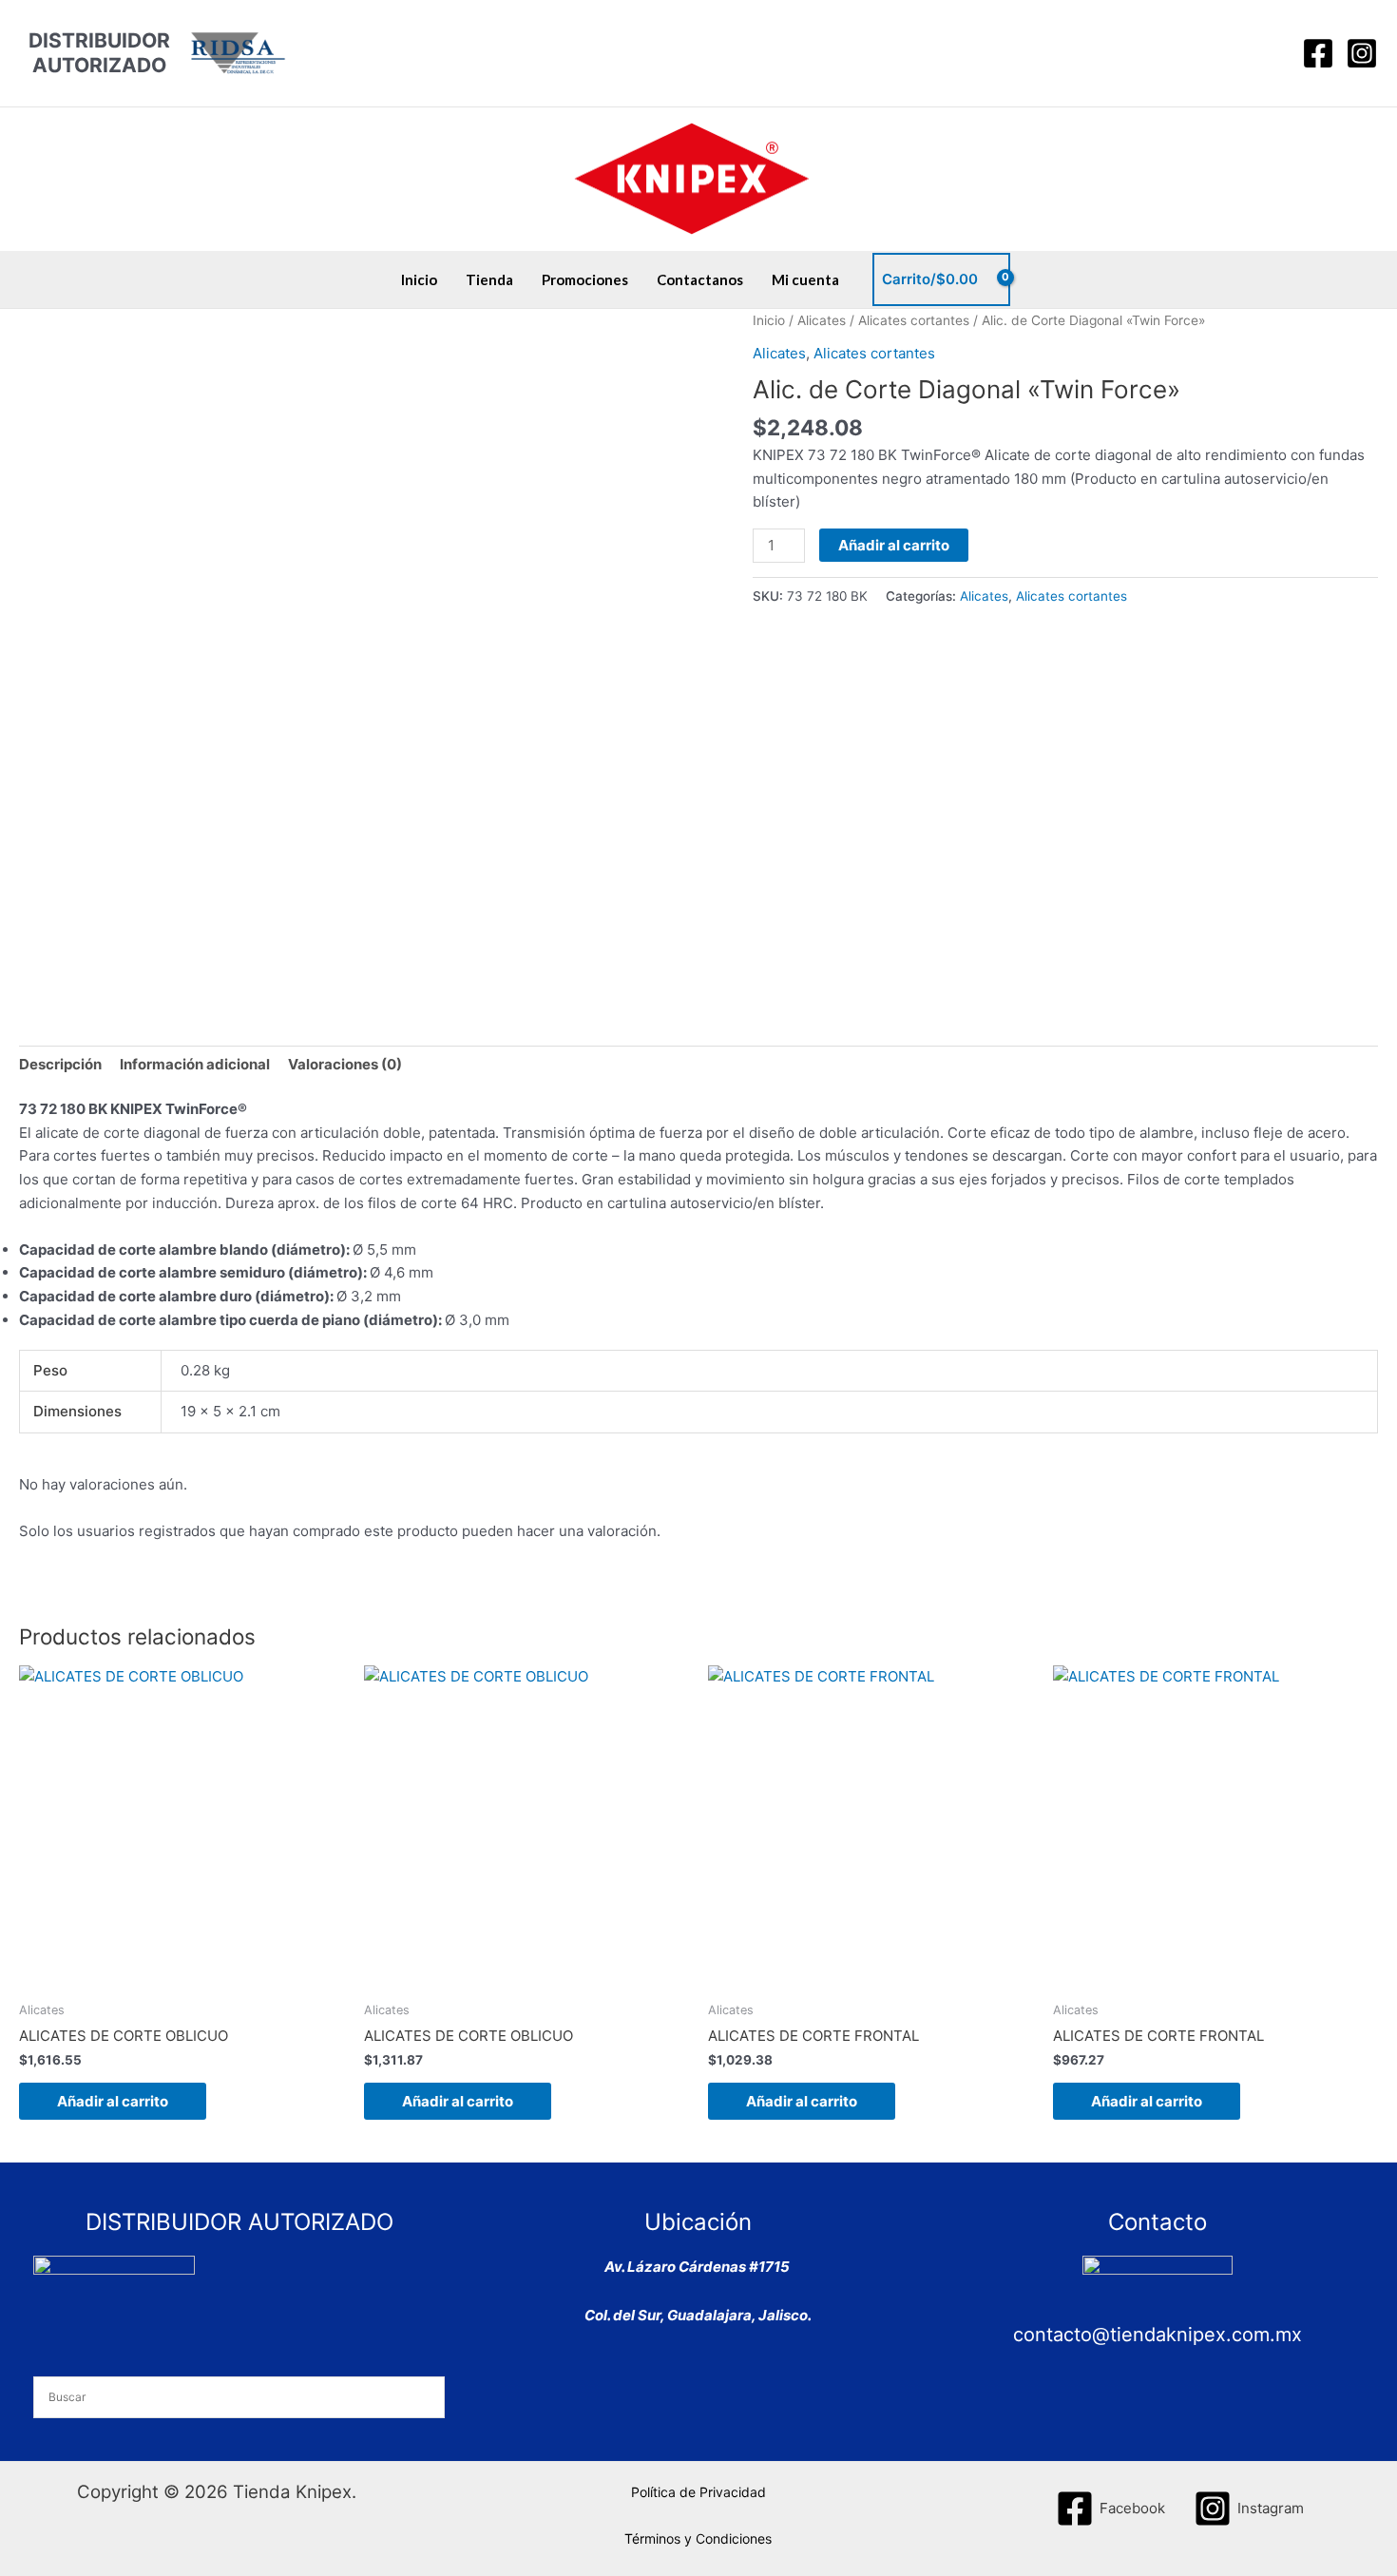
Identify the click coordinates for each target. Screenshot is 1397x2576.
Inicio (419, 279)
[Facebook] (1318, 53)
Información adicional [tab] (195, 1064)
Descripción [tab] (60, 1064)
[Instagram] (1362, 53)
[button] (1270, 53)
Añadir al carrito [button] (113, 2101)
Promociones (585, 279)
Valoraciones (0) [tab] (345, 1064)
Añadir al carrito (894, 545)
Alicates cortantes (914, 320)
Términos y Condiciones (698, 2538)
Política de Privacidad (698, 2492)
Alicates (822, 320)
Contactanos (700, 279)
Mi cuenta (805, 279)
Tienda (489, 279)
